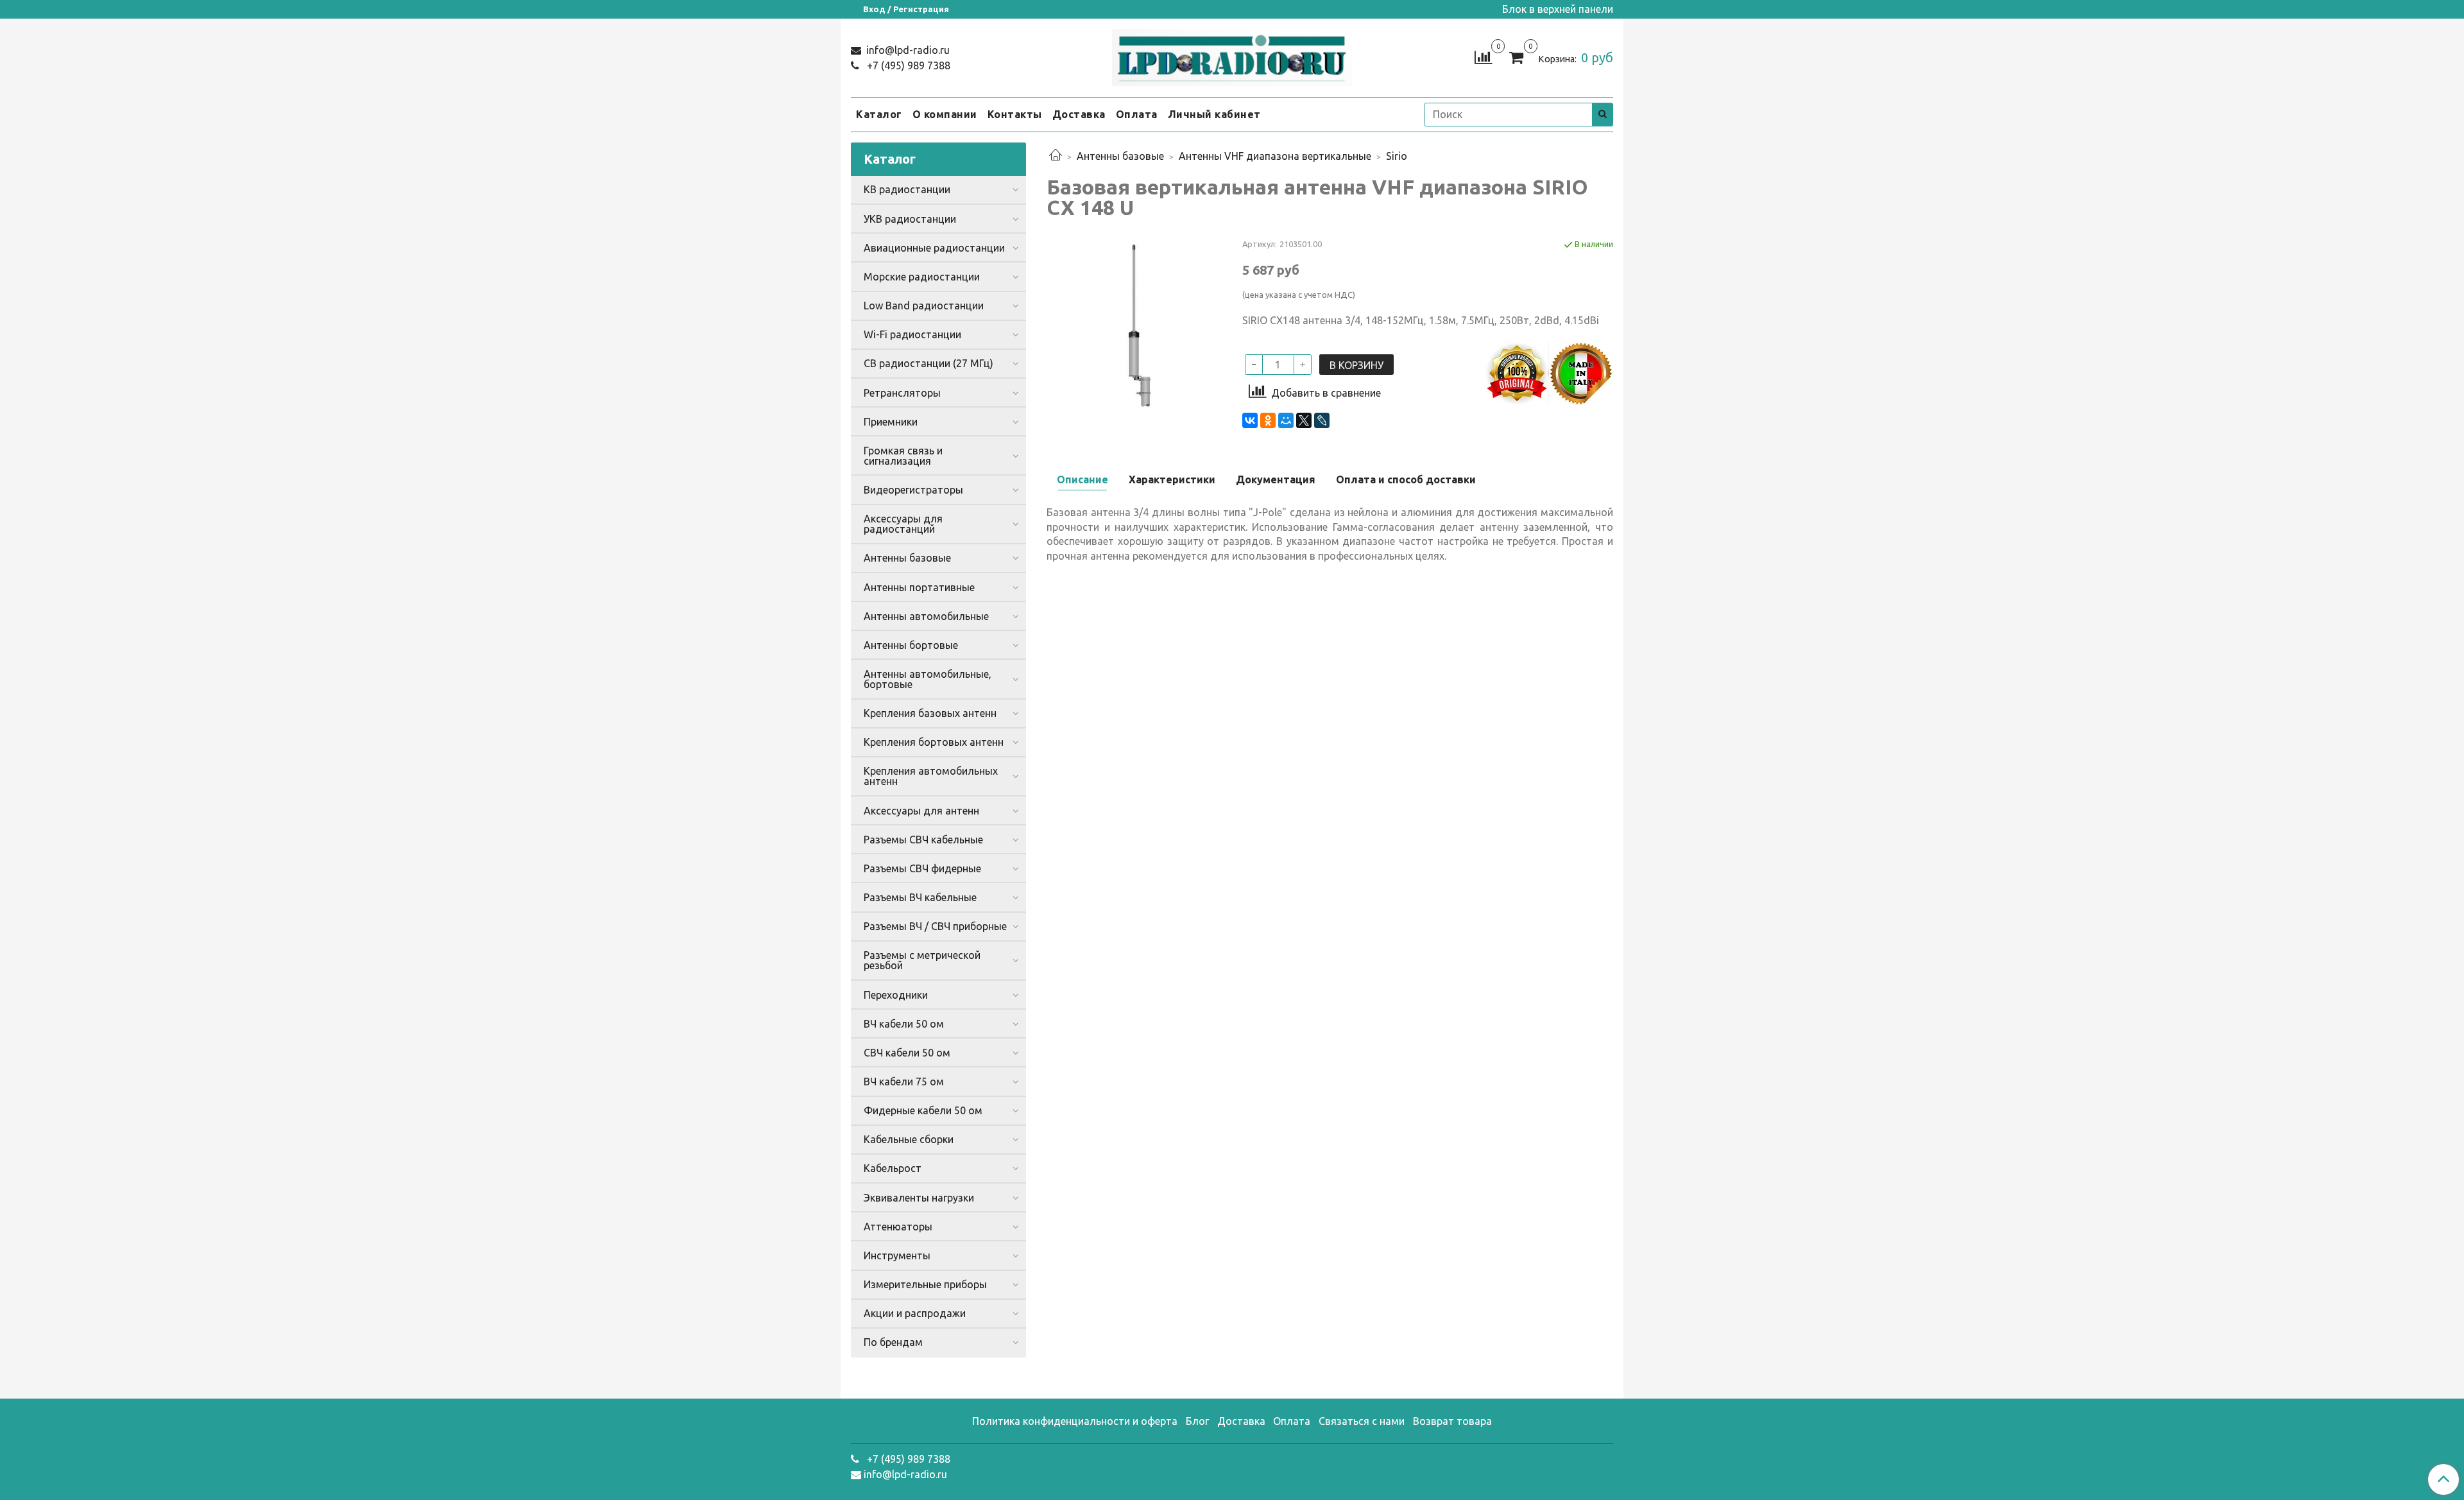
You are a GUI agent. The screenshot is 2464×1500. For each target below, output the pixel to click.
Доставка (1079, 114)
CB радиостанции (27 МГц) (928, 363)
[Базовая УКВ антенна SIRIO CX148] (1134, 325)
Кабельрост (893, 1168)
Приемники (891, 422)
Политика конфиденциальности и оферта (1075, 1421)
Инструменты (897, 1255)
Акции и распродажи (915, 1313)
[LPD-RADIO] (1232, 55)
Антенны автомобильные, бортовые (928, 679)
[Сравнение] (1483, 56)
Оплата (1137, 114)
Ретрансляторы (902, 393)
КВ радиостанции (907, 189)
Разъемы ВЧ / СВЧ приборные (935, 926)
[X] (1304, 420)
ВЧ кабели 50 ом (904, 1024)
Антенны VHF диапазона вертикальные (1275, 156)
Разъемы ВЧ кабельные (920, 897)
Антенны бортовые (911, 645)
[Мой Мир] (1286, 420)
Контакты (1015, 114)
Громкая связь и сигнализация (903, 456)
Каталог (879, 114)
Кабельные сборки (909, 1139)
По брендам (893, 1342)
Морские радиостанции (922, 277)
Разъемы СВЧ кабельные (923, 840)
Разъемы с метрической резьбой (922, 960)
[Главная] (1056, 156)
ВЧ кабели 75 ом (904, 1082)
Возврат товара (1452, 1421)
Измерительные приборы (925, 1284)
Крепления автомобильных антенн (931, 776)
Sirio (1397, 156)
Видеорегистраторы (913, 490)
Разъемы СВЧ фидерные (922, 868)
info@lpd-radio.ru (907, 50)
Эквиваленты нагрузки (919, 1198)
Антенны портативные (919, 587)
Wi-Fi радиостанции (912, 334)
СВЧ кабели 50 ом (907, 1053)
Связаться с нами (1362, 1421)
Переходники (896, 995)
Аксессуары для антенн (921, 811)
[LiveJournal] (1322, 420)
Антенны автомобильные (926, 616)
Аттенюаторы (898, 1227)
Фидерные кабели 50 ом (923, 1110)
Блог (1197, 1421)
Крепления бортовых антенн (934, 742)
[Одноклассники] (1268, 420)
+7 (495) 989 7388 (907, 65)
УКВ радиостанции (910, 219)
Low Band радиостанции (924, 306)
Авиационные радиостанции (934, 248)
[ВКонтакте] (1250, 420)
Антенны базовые (1120, 156)
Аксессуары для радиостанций (903, 524)
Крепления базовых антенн (930, 713)
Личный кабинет (1214, 114)
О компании (945, 114)
